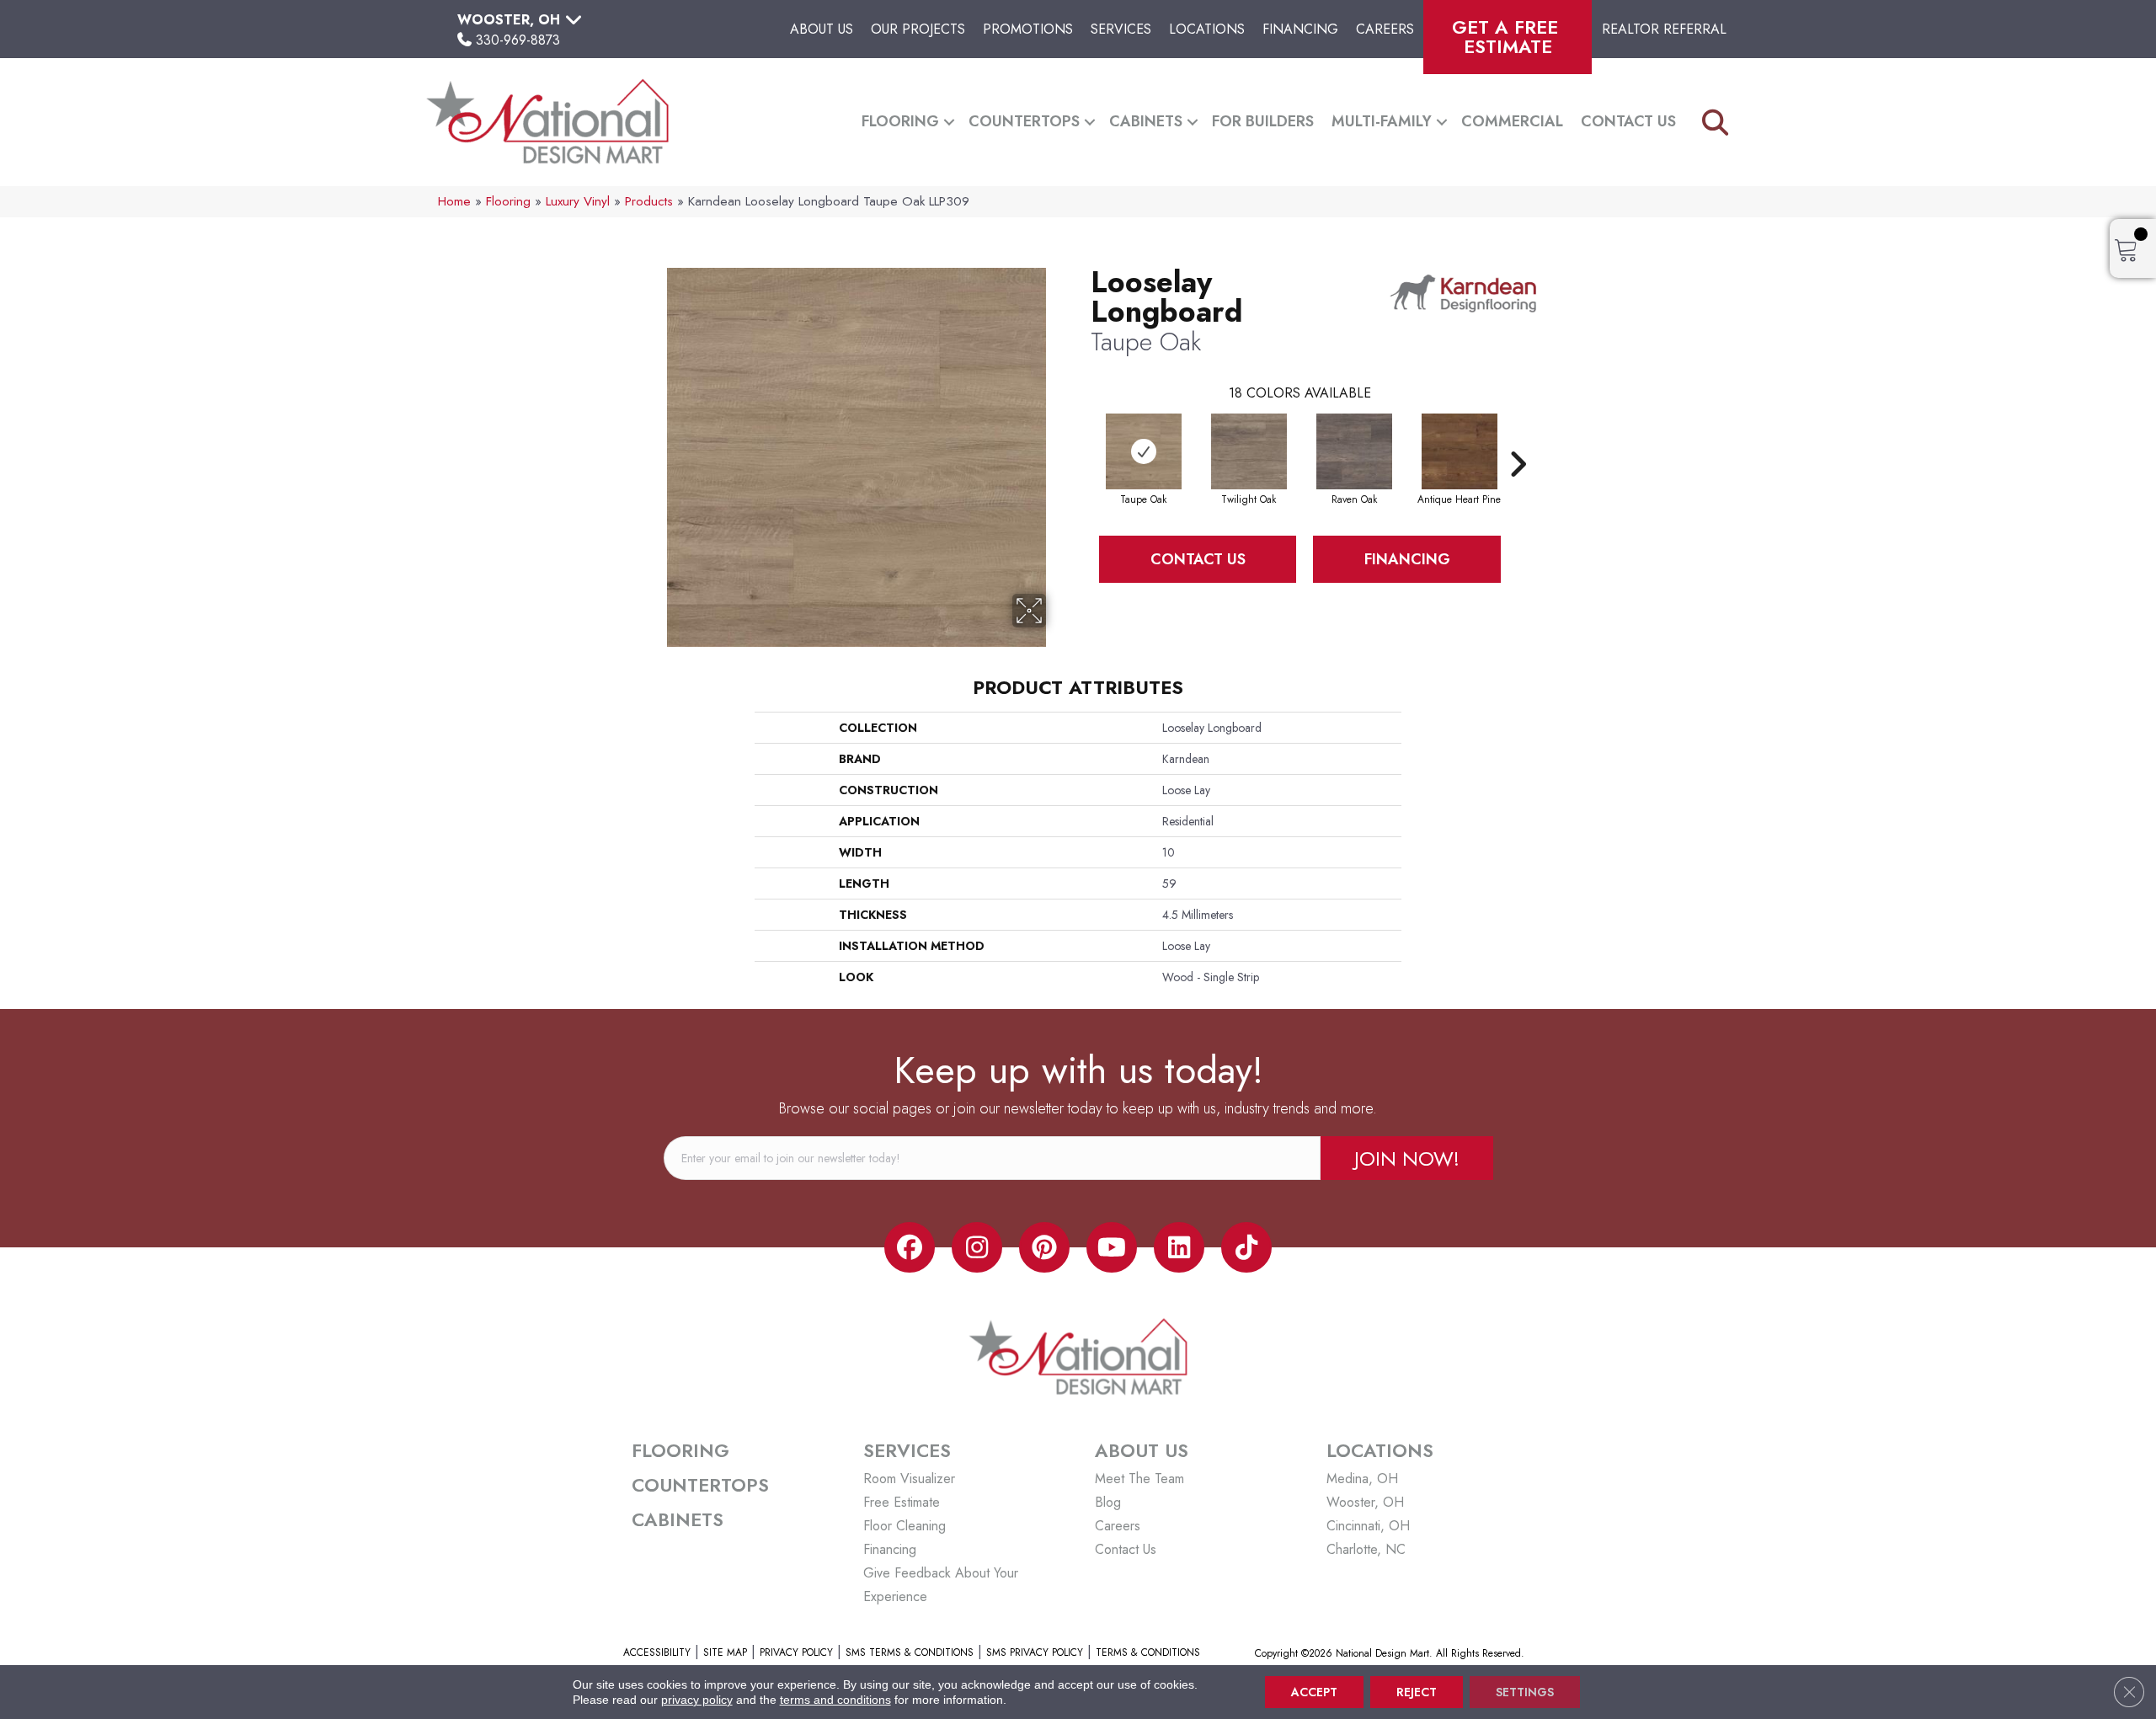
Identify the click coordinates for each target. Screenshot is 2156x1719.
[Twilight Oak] (1249, 451)
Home (454, 201)
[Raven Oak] (1354, 451)
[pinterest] (1044, 1247)
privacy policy (697, 1700)
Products (649, 201)
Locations (1207, 29)
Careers (1385, 29)
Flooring (900, 121)
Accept (1314, 1692)
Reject (1417, 1692)
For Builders (1263, 121)
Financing (1300, 29)
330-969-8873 (518, 40)
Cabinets (1146, 121)
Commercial (1512, 121)
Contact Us (1628, 121)
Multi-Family (1382, 121)
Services (1121, 29)
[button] (949, 122)
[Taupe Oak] (1144, 451)
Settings (1525, 1692)
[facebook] (910, 1247)
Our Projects (918, 29)
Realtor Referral (1664, 29)
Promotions (1028, 29)
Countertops (1024, 121)
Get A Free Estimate (1508, 37)
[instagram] (977, 1247)
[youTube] (1112, 1247)
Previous (1082, 439)
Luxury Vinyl (578, 201)
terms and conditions (835, 1700)
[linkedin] (1179, 1247)
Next (1518, 439)
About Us (822, 29)
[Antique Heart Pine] (1460, 451)
